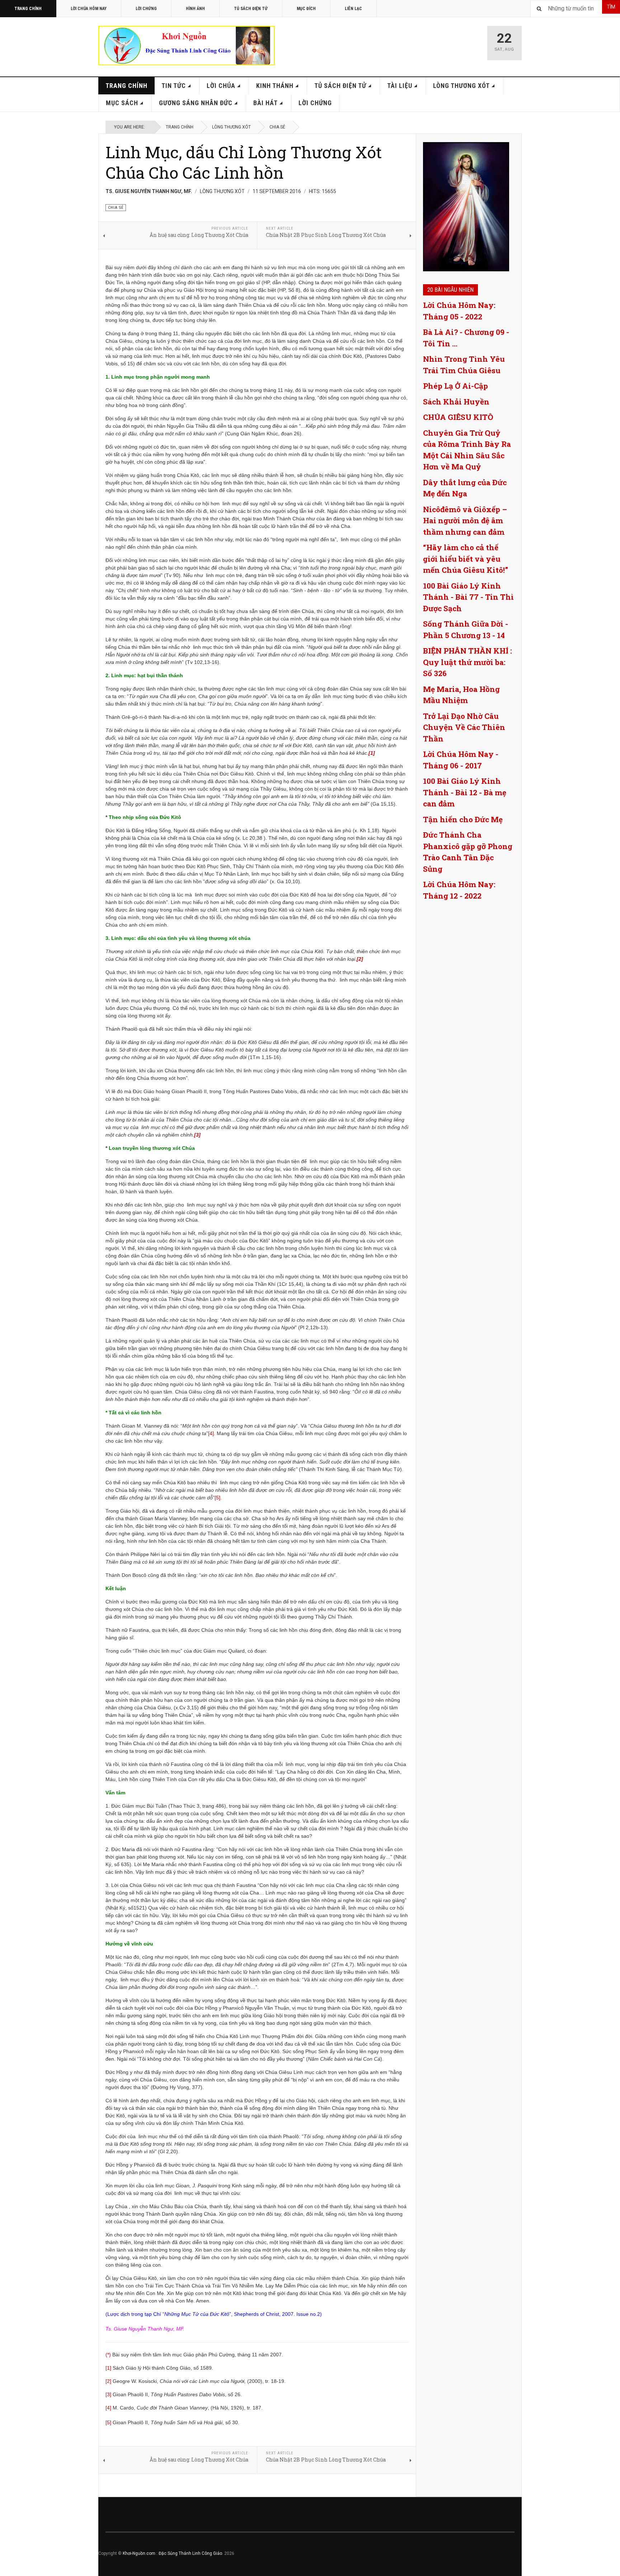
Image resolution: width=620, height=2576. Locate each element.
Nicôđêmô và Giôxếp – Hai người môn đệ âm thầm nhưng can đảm (465, 521)
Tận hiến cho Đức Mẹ (463, 819)
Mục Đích (306, 9)
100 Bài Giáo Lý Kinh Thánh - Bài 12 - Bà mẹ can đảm (465, 792)
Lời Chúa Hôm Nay (89, 9)
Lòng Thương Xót (461, 86)
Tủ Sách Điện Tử (251, 9)
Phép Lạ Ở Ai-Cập (455, 386)
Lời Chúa (221, 86)
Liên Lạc (353, 9)
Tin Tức (174, 86)
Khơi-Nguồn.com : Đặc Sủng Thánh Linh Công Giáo (172, 2553)
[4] (211, 1433)
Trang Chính (28, 9)
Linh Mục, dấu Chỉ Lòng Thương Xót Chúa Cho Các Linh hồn (244, 162)
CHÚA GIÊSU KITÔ (458, 417)
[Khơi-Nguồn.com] (187, 46)
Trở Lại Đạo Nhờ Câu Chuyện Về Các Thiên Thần (464, 727)
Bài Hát (266, 103)
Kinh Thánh (275, 86)
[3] (108, 2394)
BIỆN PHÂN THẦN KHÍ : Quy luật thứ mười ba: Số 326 (468, 662)
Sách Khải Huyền (456, 402)
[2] (108, 2381)
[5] (217, 1498)
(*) (108, 2355)
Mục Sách (122, 103)
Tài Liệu (400, 86)
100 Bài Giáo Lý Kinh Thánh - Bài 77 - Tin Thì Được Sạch (468, 597)
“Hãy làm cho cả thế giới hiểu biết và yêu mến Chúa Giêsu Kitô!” (466, 559)
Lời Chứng (146, 9)
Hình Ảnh (195, 9)
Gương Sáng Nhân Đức (196, 103)
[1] (108, 2368)
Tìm (611, 7)
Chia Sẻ (277, 127)
